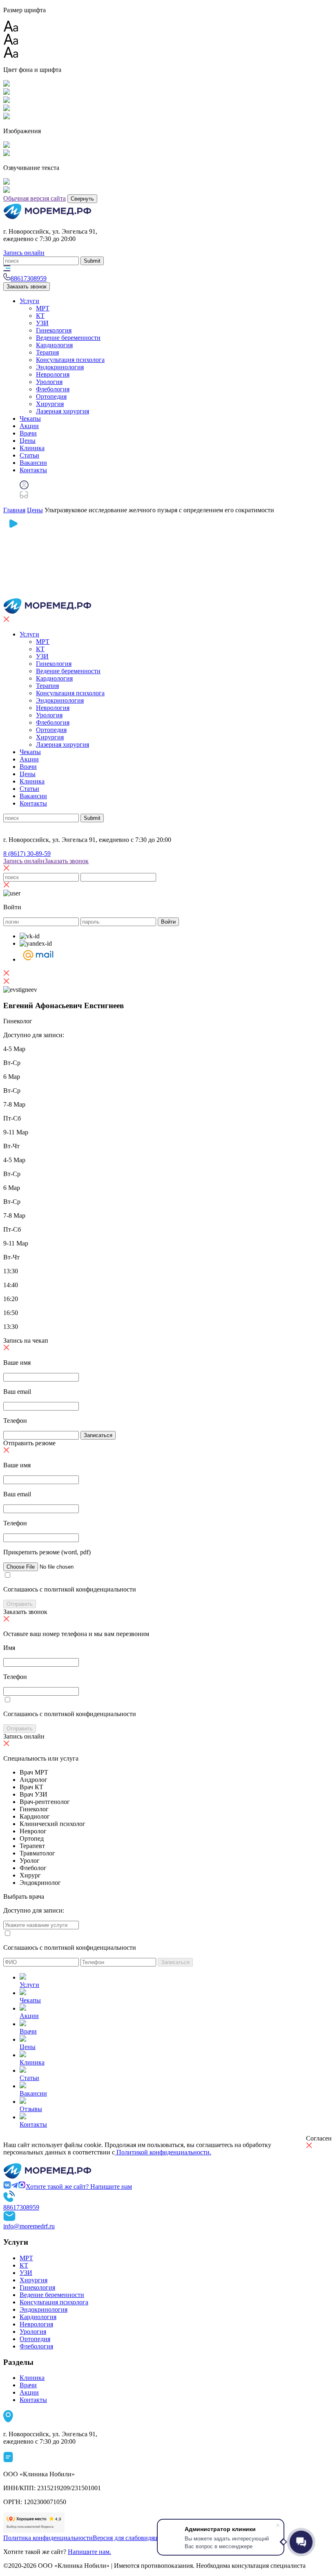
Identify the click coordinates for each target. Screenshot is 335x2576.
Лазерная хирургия (63, 411)
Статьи (29, 455)
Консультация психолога (70, 360)
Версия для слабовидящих (129, 2538)
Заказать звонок (27, 287)
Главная (14, 510)
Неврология (53, 374)
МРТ (43, 308)
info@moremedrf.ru (29, 2226)
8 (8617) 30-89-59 (27, 854)
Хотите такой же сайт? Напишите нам (79, 2186)
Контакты (33, 470)
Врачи (28, 433)
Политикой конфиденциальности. (163, 2152)
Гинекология (54, 330)
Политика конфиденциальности (48, 2538)
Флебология (53, 389)
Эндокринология (60, 367)
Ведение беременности (68, 338)
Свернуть (82, 199)
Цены (28, 441)
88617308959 (21, 2207)
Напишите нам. (89, 2552)
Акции (29, 426)
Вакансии (33, 463)
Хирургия (50, 404)
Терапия (47, 352)
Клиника (32, 448)
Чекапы (30, 419)
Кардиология (54, 345)
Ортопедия (51, 396)
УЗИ (42, 323)
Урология (49, 382)
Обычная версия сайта (35, 198)
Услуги (29, 301)
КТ (40, 316)
